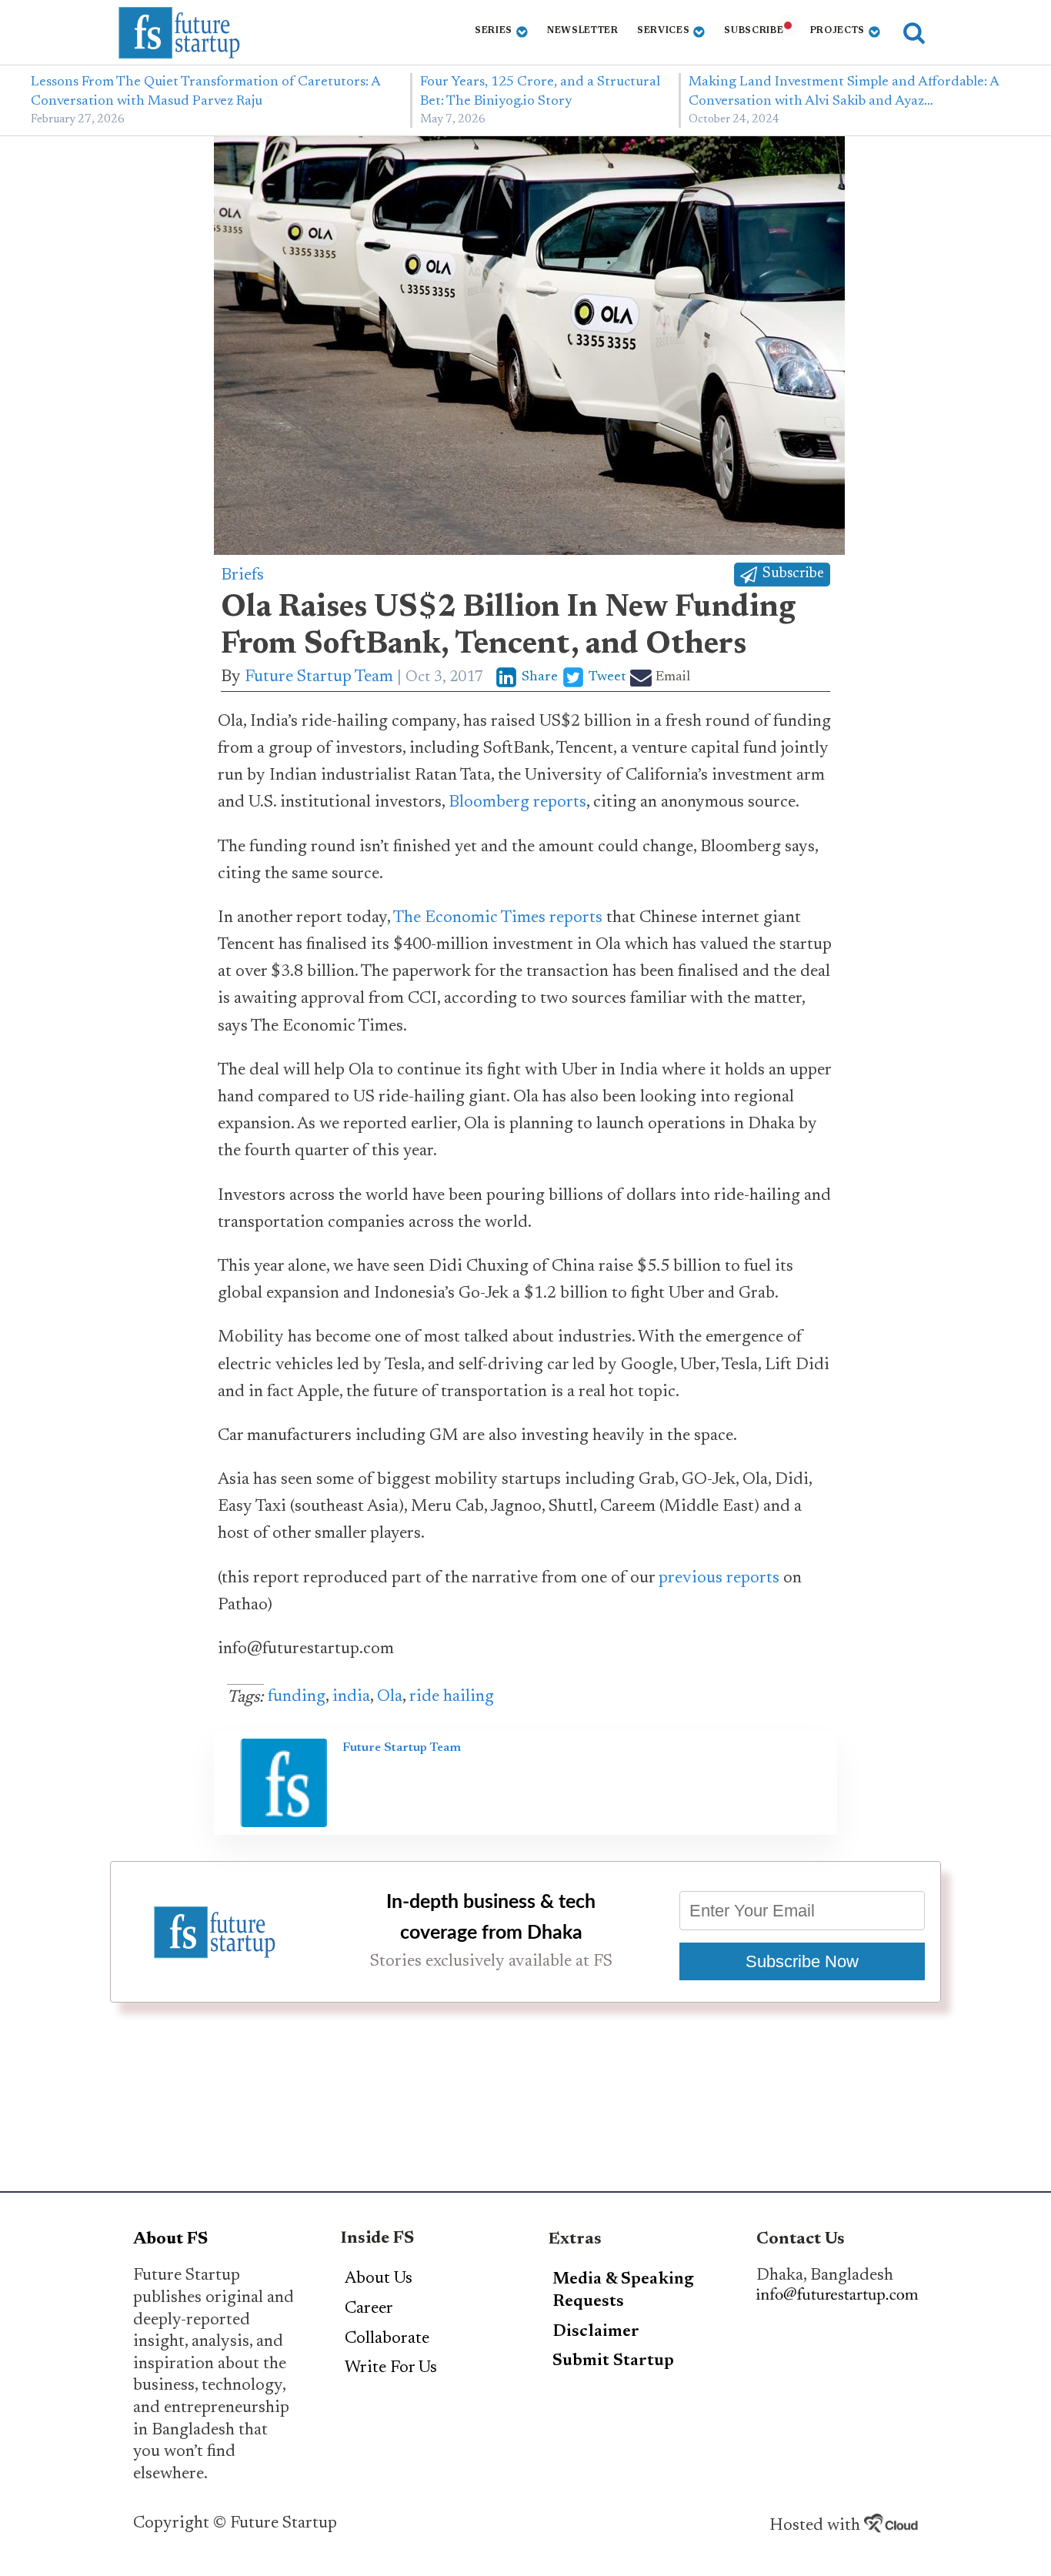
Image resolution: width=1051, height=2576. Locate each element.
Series (494, 31)
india (351, 1697)
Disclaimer (596, 2332)
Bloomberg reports (517, 803)
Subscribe (754, 31)
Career (369, 2309)
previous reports (719, 1579)
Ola (390, 1697)
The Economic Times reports (498, 918)
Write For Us (391, 2368)
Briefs (242, 576)
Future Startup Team (319, 677)
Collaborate (387, 2339)
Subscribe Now (802, 1961)
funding (297, 1697)
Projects (838, 31)
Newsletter (583, 31)
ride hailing (452, 1697)
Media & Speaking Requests (623, 2291)
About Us (379, 2279)
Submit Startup (613, 2361)
